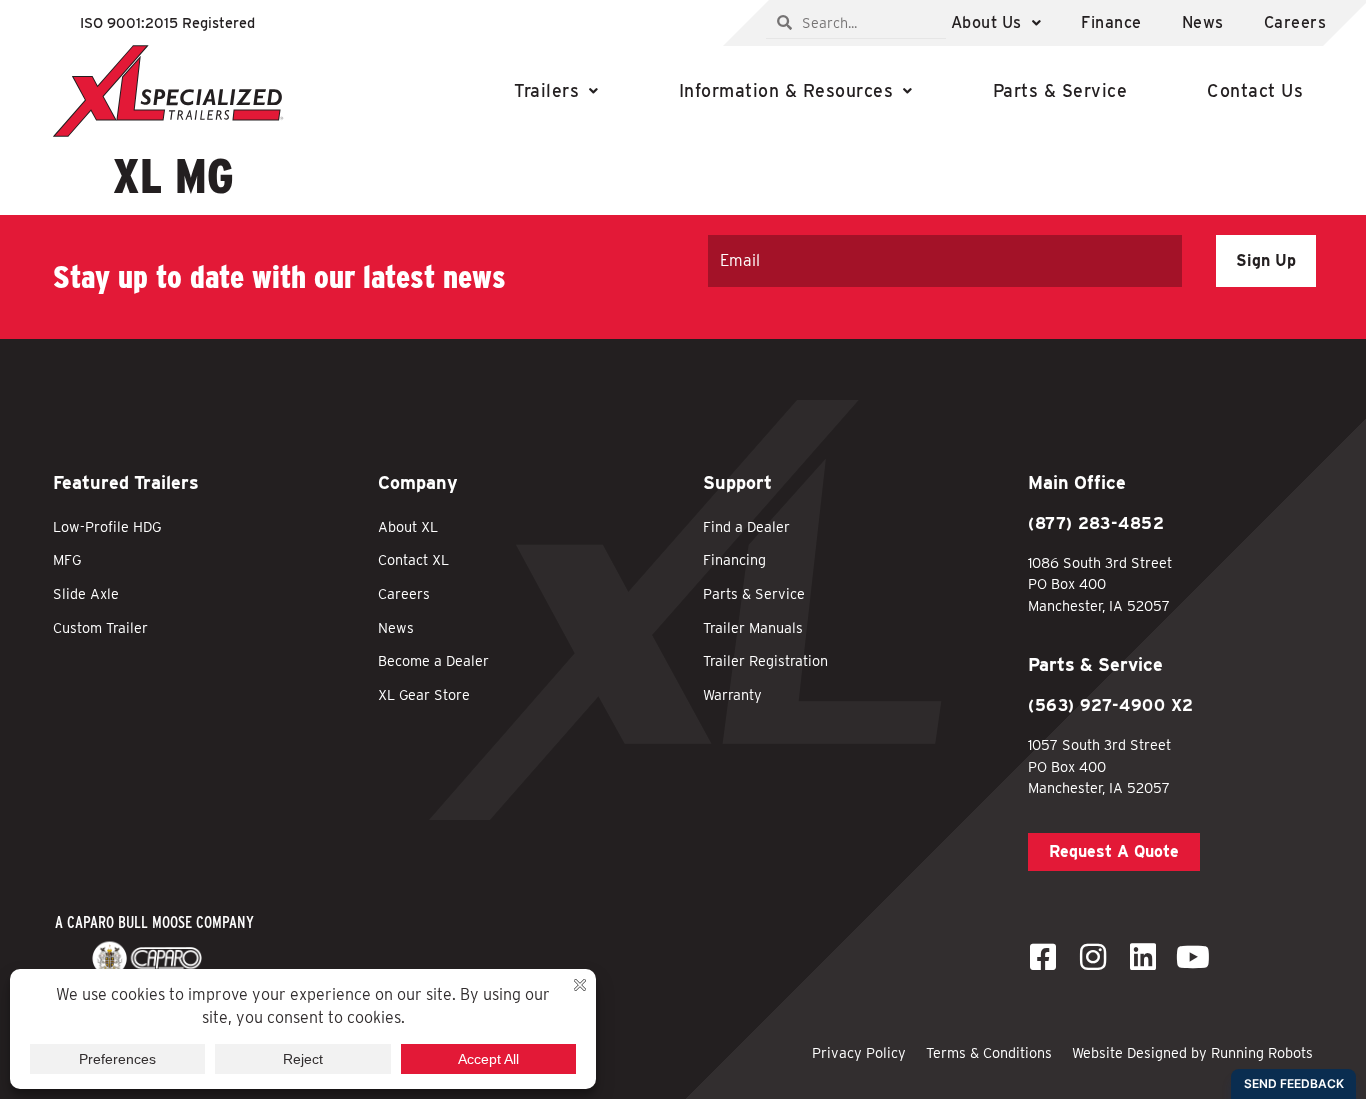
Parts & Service (1060, 90)
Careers (1295, 22)
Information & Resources (786, 90)
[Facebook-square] (1043, 957)
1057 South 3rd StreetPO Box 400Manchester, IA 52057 (1099, 766)
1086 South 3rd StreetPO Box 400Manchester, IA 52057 (1100, 584)
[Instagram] (1093, 957)
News (1203, 22)
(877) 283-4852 (1096, 523)
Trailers (546, 90)
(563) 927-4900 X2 (1111, 705)
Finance (1111, 22)
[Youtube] (1193, 957)
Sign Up (1266, 260)
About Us (986, 22)
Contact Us (1255, 90)
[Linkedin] (1143, 957)
